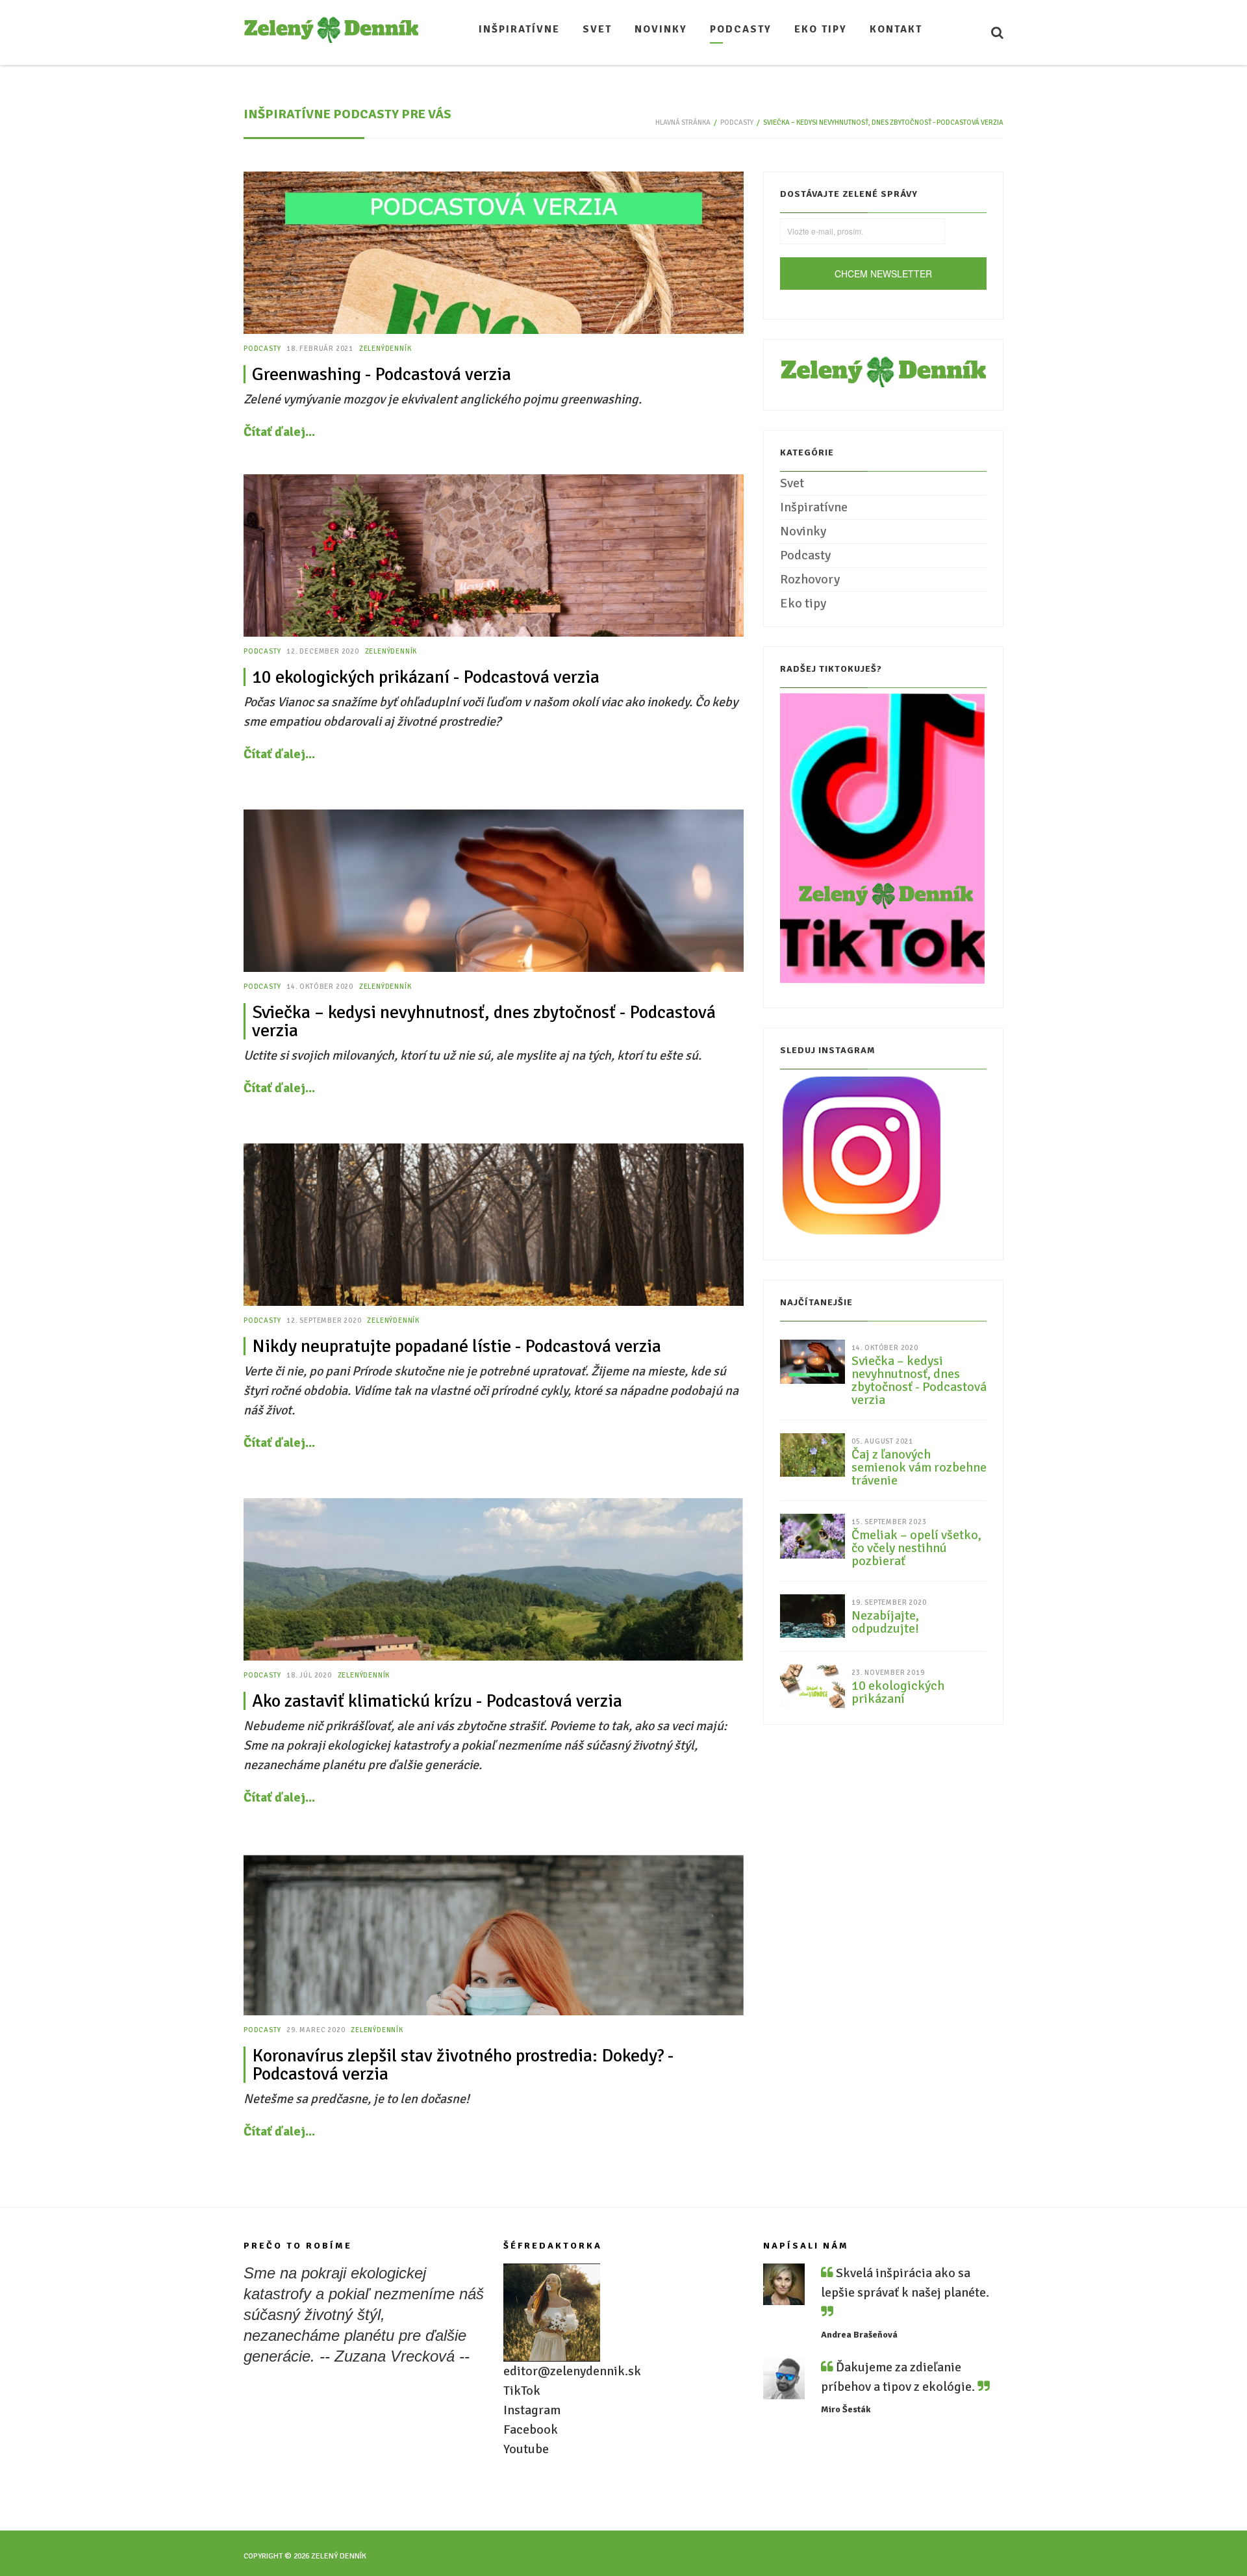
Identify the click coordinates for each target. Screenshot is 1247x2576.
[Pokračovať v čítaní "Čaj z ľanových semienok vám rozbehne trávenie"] (812, 1454)
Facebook (531, 2429)
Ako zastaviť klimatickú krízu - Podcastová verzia (437, 1701)
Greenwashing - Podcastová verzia (382, 374)
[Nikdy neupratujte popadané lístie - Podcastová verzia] (494, 1225)
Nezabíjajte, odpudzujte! (885, 1622)
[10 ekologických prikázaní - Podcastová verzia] (494, 555)
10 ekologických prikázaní (898, 1692)
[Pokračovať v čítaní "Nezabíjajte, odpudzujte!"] (812, 1615)
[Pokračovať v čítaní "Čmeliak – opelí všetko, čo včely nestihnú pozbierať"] (812, 1536)
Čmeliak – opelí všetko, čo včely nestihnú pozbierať (916, 1548)
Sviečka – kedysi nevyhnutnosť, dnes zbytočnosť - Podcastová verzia (484, 1021)
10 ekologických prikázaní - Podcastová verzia (426, 677)
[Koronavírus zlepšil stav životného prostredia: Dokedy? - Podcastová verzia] (494, 1934)
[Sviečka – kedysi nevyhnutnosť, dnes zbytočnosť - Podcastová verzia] (494, 891)
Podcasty (737, 122)
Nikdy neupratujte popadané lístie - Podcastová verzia (457, 1346)
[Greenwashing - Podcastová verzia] (494, 253)
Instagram (532, 2410)
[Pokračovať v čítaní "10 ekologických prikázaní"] (812, 1685)
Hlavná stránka (683, 122)
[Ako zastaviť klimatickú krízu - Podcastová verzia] (494, 1579)
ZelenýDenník (385, 349)
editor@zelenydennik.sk (572, 2371)
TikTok (522, 2391)
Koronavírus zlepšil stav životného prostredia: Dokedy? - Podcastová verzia (463, 2065)
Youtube (526, 2449)
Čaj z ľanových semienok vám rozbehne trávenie (919, 1468)
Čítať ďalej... (279, 432)
